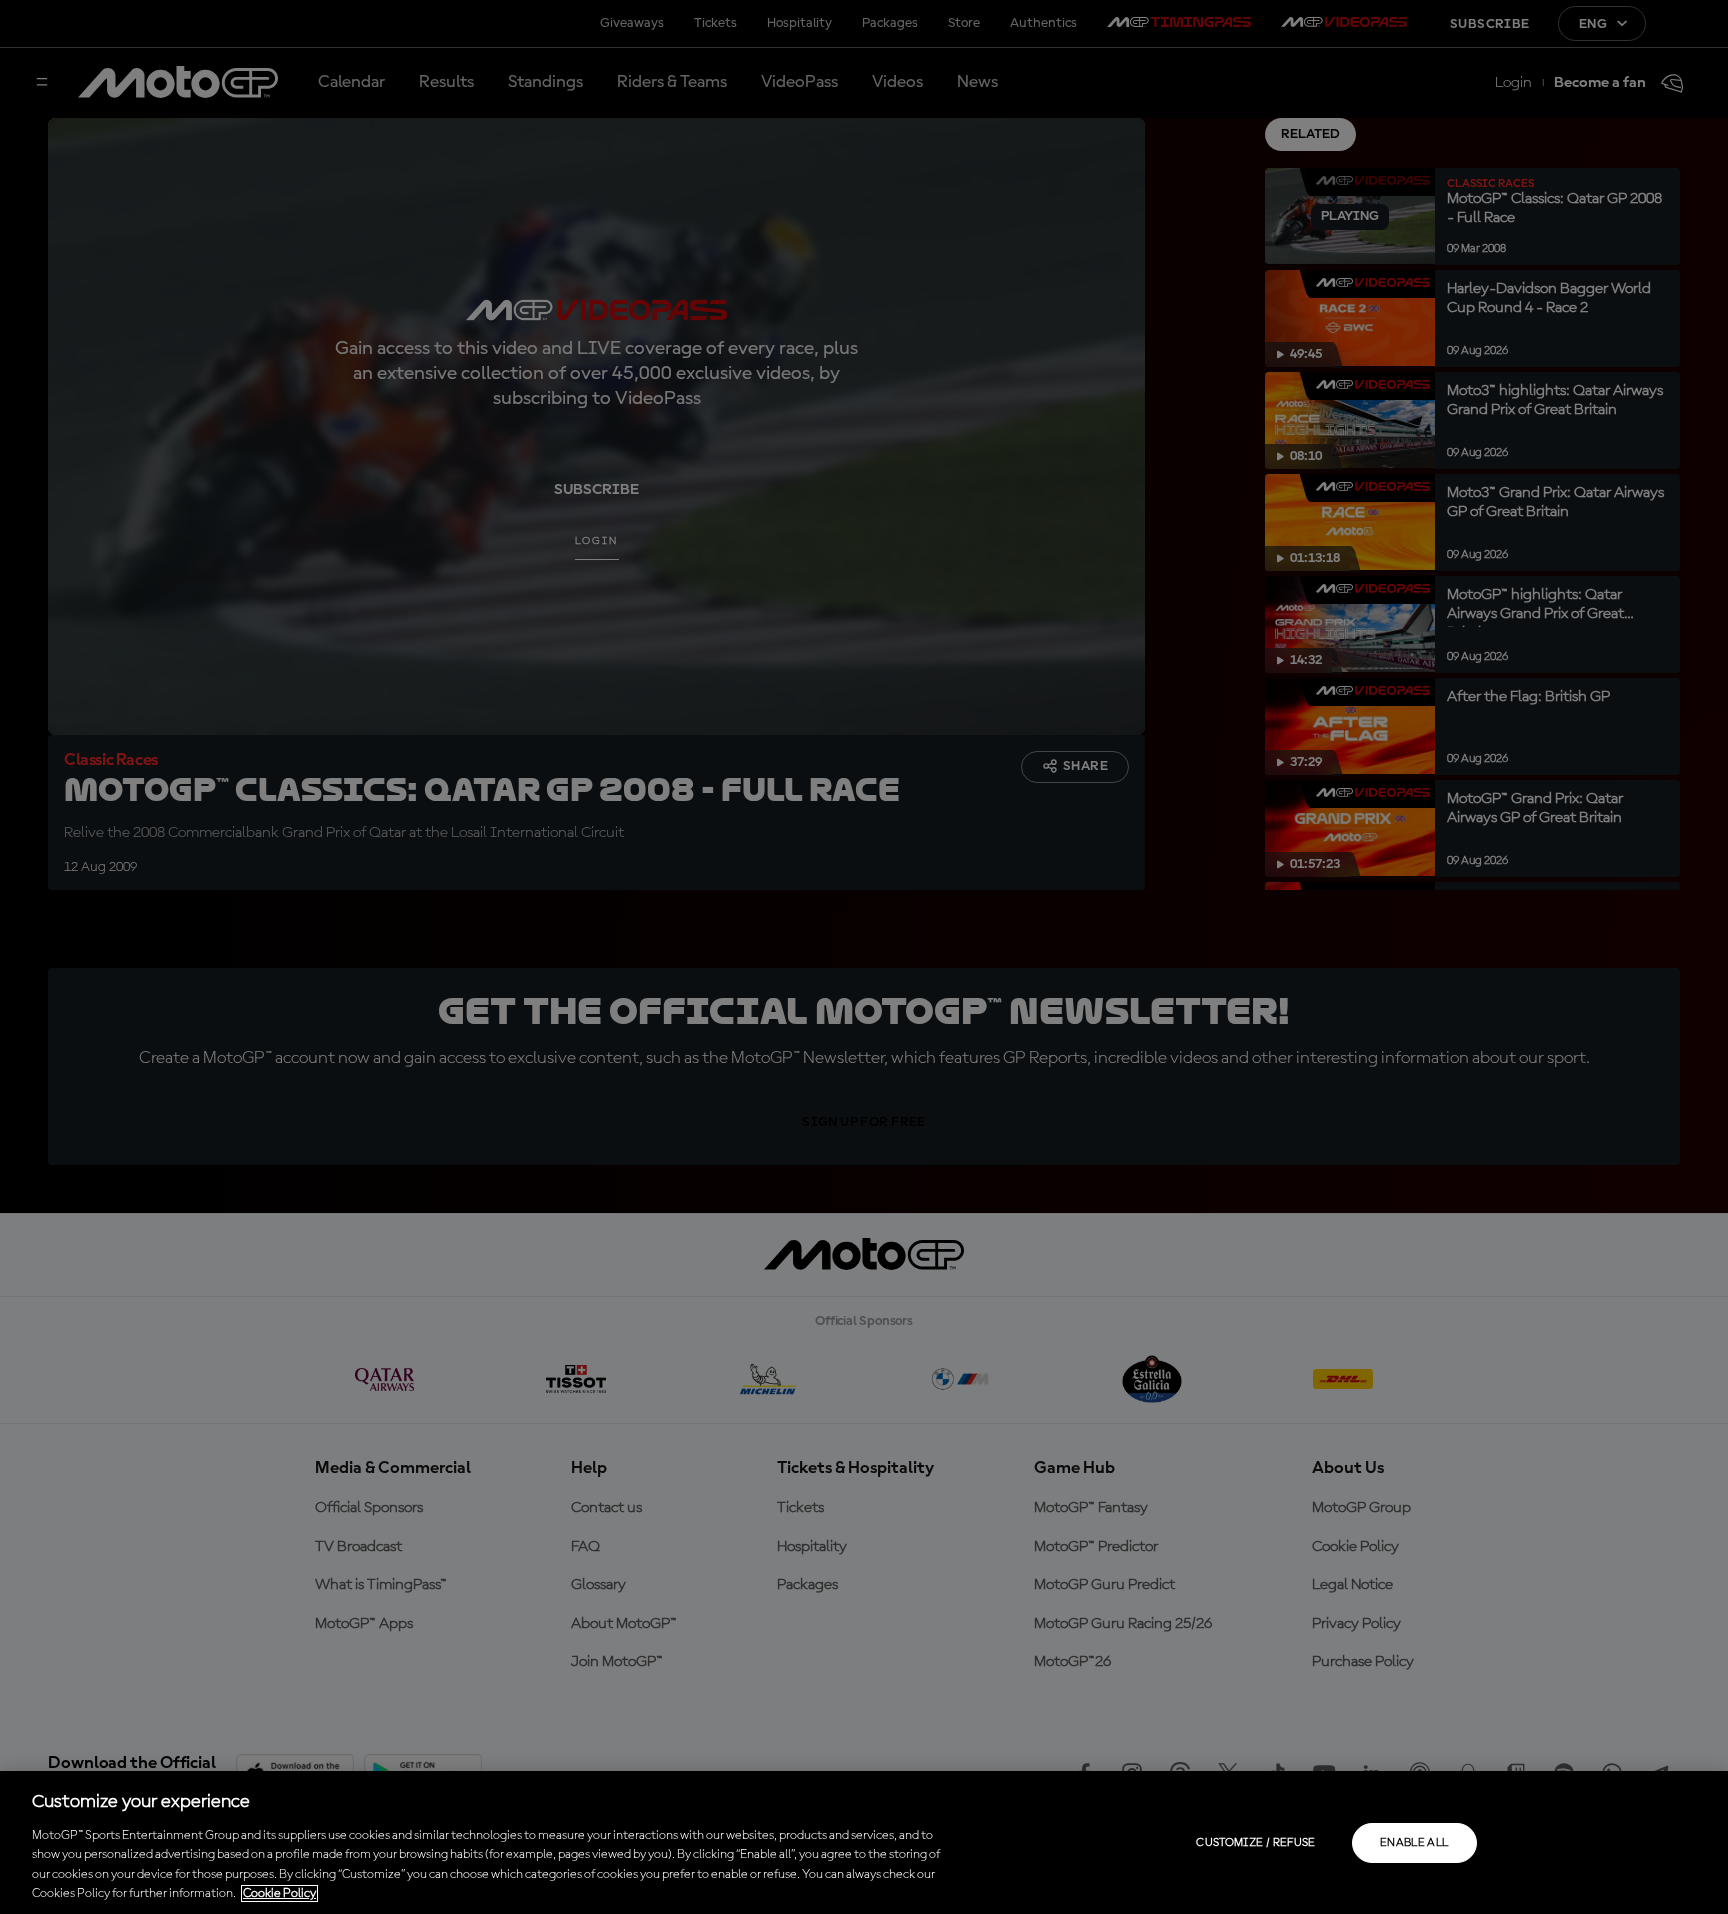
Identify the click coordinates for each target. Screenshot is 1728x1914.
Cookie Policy (279, 1893)
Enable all (1414, 1843)
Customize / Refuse (1255, 1843)
